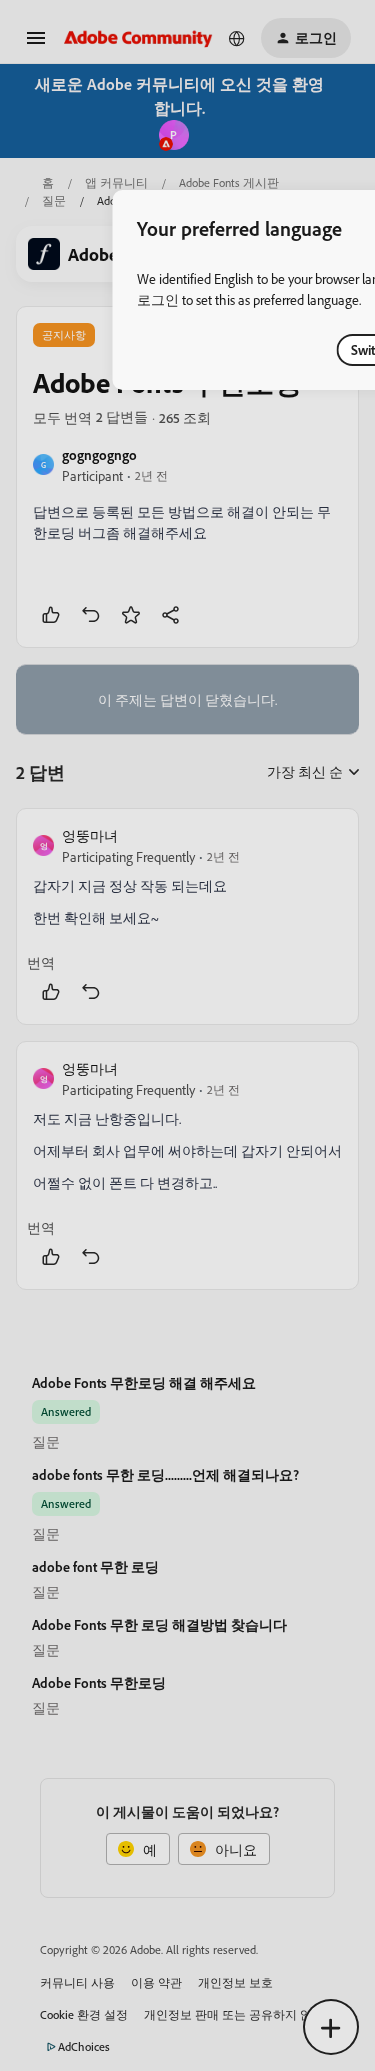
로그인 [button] (158, 299)
